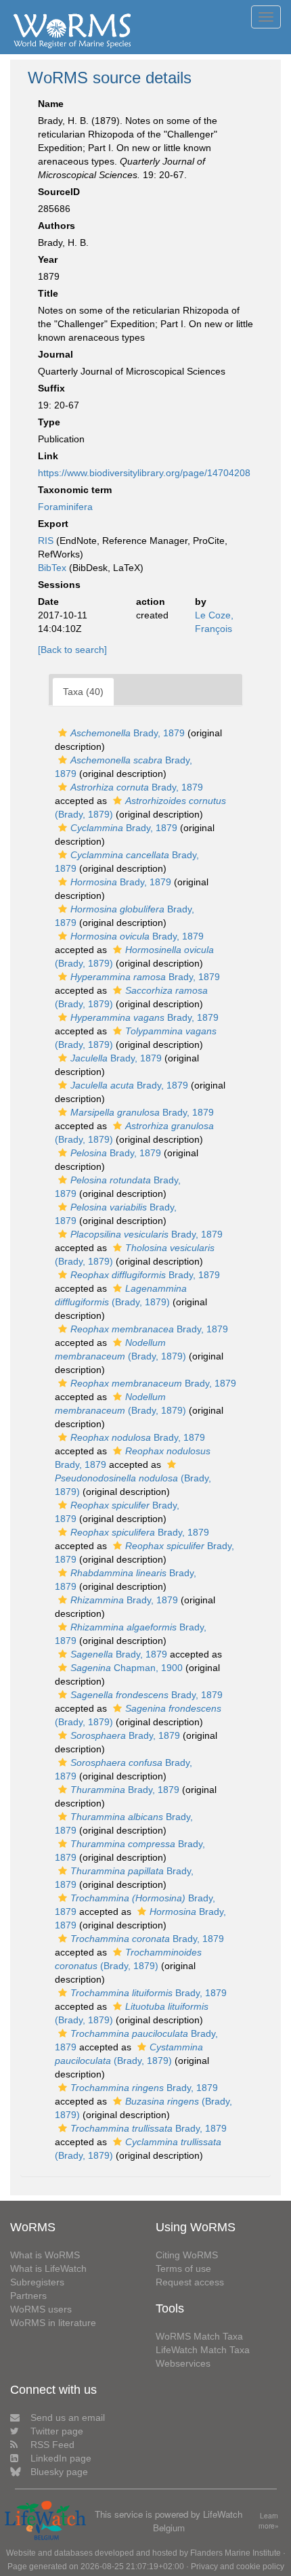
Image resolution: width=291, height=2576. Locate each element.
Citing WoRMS (187, 2255)
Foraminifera (65, 507)
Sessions (59, 585)
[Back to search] (72, 650)
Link (48, 456)
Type (49, 422)
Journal (55, 354)
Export (53, 524)
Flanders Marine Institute (236, 2553)
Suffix (51, 388)
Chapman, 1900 (127, 1668)
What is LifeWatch (48, 2268)
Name (51, 104)
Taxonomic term (75, 490)
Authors (57, 226)
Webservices (183, 2363)
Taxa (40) (83, 692)
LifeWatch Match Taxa (203, 2350)
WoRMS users (41, 2309)
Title (48, 293)
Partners (28, 2296)
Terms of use (183, 2268)
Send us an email (68, 2417)
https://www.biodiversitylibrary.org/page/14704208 (144, 473)
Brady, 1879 (128, 733)
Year (48, 259)
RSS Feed (52, 2445)
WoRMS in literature (53, 2323)
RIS (46, 541)
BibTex (52, 568)
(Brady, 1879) (133, 1485)
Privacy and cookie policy (238, 2567)
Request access (190, 2282)
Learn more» (269, 2521)
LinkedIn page (61, 2458)
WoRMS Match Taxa (199, 2336)
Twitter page (57, 2431)
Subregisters (37, 2282)
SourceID (59, 192)
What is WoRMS (45, 2255)
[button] (63, 733)
